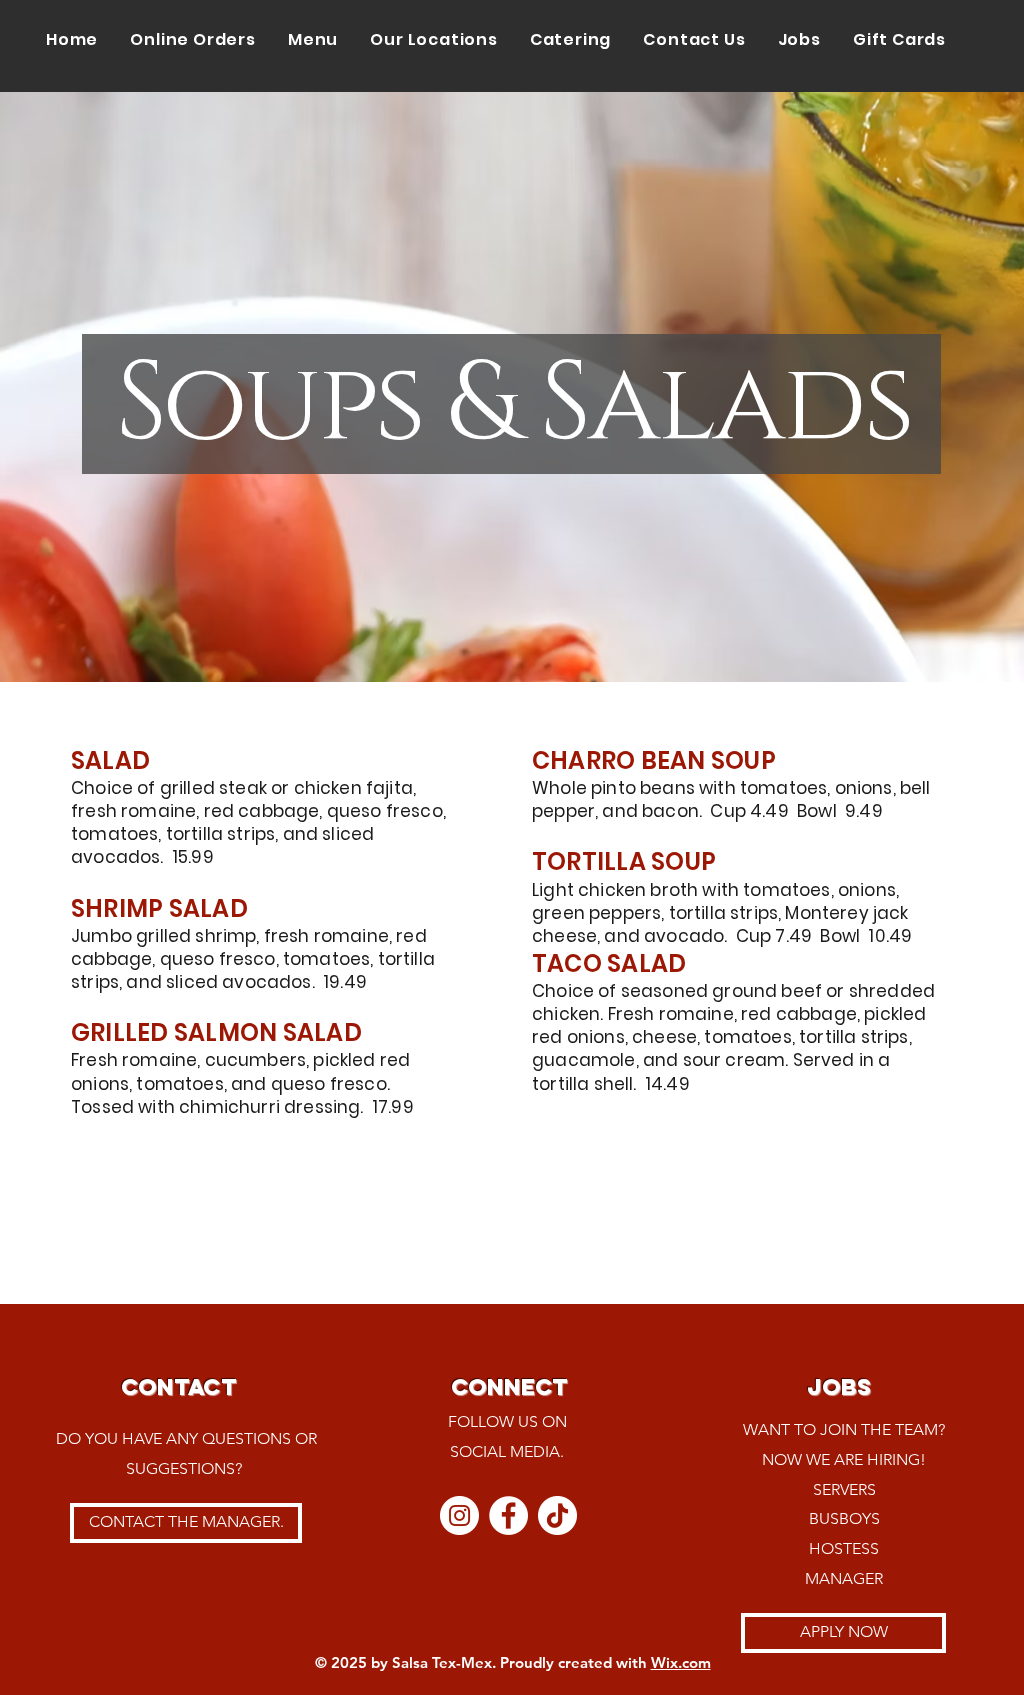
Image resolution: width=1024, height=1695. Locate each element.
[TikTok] (557, 1515)
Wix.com (681, 1662)
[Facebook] (508, 1515)
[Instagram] (459, 1515)
